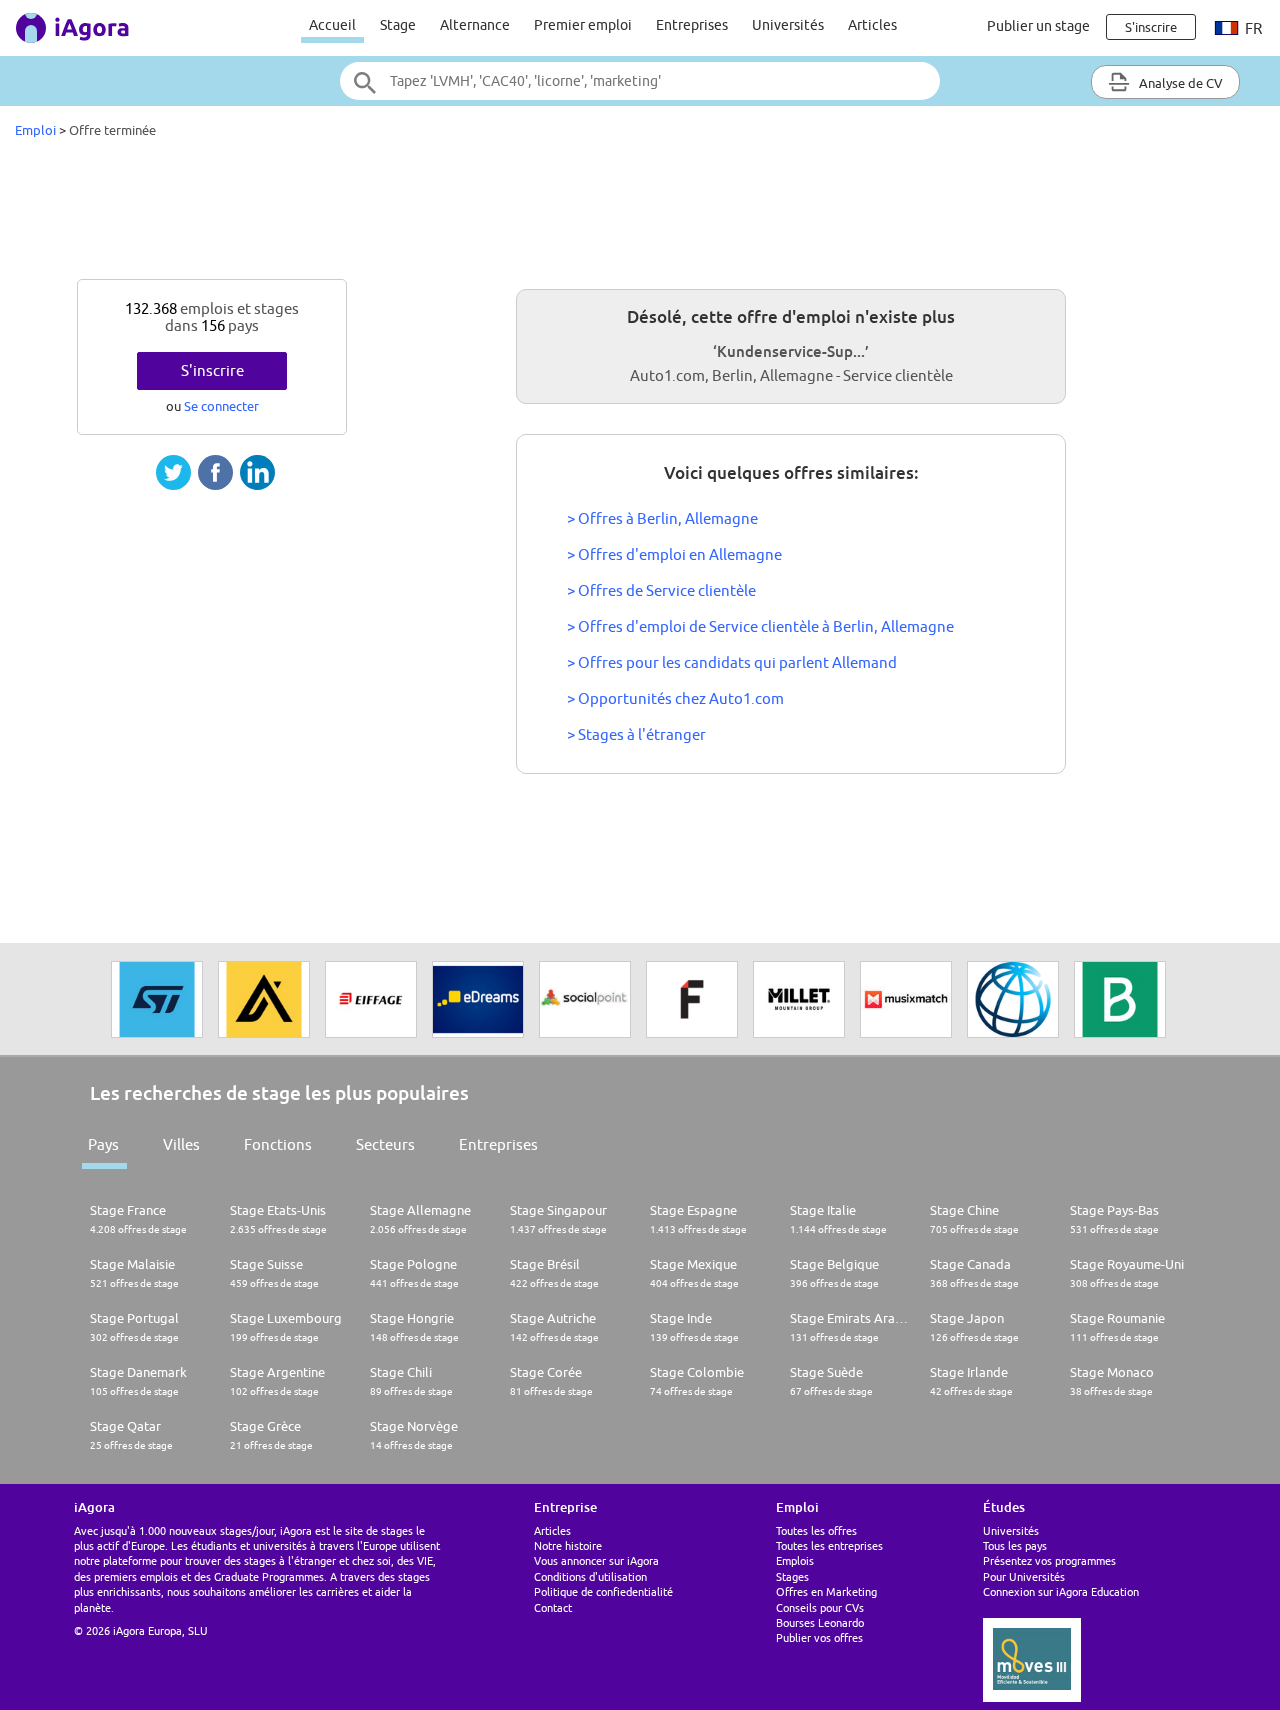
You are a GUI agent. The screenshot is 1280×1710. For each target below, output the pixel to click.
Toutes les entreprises (829, 1545)
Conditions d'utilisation (590, 1576)
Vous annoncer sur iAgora (596, 1560)
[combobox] (640, 81)
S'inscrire (212, 370)
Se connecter (221, 406)
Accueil (332, 25)
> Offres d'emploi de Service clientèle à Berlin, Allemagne (760, 626)
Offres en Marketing (826, 1591)
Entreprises (692, 25)
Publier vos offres (819, 1637)
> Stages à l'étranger (636, 734)
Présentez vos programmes (1049, 1560)
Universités (788, 25)
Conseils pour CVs (820, 1607)
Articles (872, 25)
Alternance (475, 25)
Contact (553, 1607)
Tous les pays (1015, 1545)
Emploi (35, 130)
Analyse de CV (1179, 83)
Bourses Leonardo (820, 1622)
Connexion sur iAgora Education (1061, 1591)
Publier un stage (1038, 26)
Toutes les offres (816, 1530)
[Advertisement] (640, 214)
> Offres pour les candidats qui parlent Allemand (732, 662)
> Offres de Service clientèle (661, 590)
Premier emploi (583, 25)
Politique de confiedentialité (603, 1591)
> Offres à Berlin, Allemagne (662, 518)
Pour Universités (1024, 1576)
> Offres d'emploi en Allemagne (674, 554)
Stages (792, 1576)
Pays (103, 1144)
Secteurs (385, 1144)
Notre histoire (568, 1545)
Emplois (795, 1560)
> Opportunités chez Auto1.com (675, 698)
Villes (181, 1144)
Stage (398, 25)
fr (1252, 28)
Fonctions (278, 1144)
